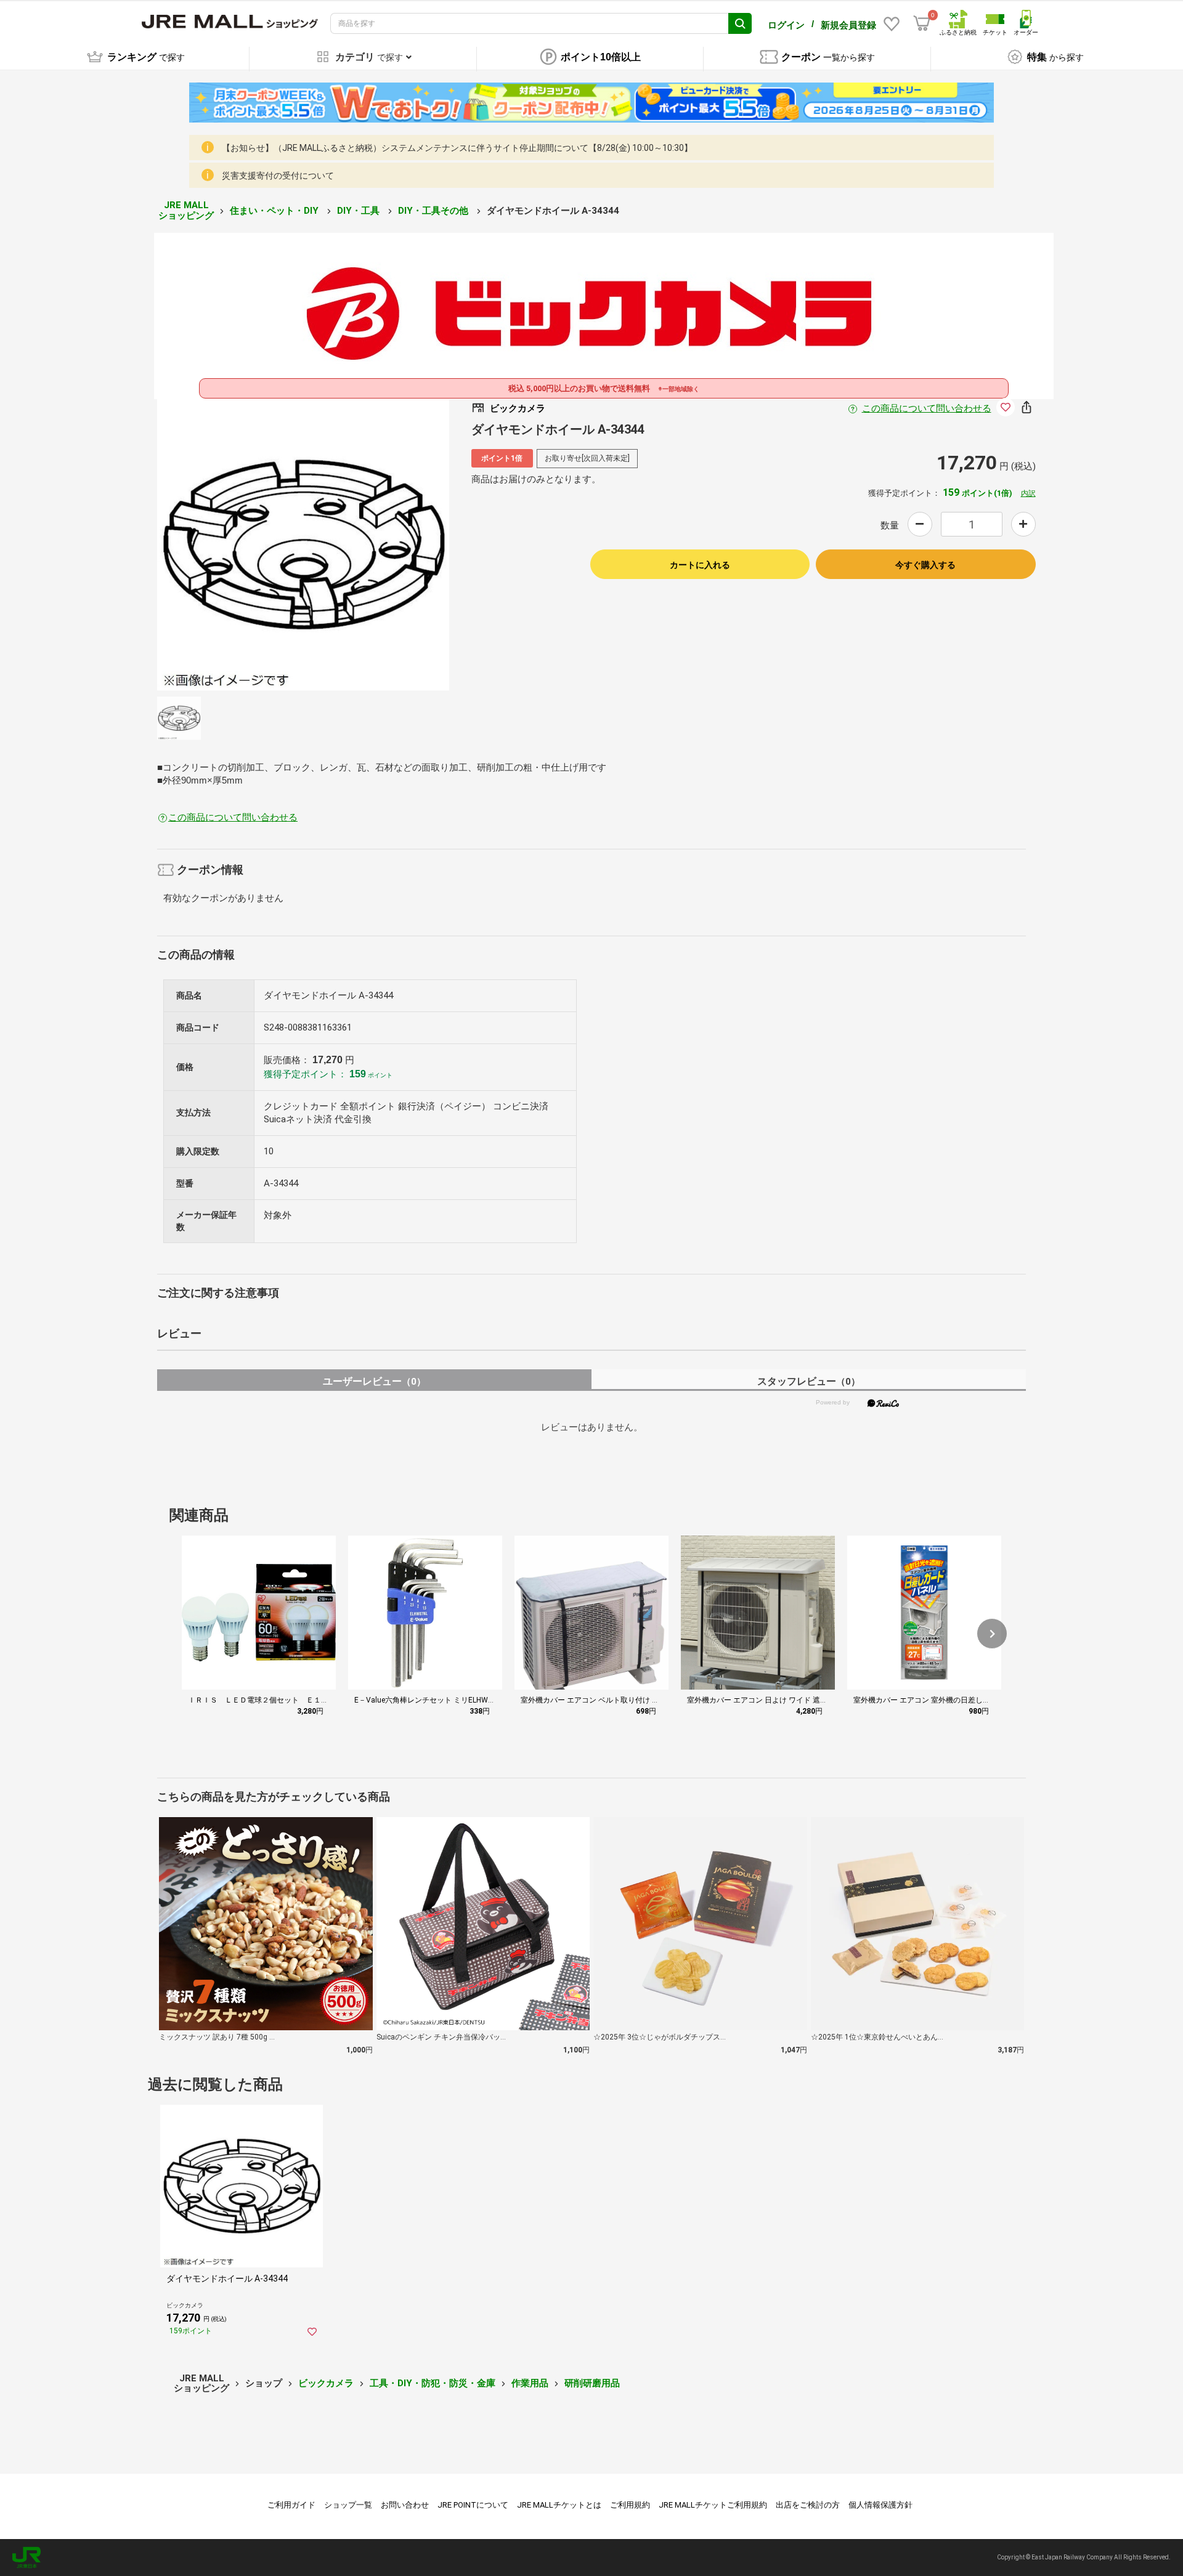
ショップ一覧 (348, 2505)
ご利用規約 (630, 2505)
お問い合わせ (405, 2505)
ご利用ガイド (291, 2505)
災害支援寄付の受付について (278, 176)
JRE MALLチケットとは (559, 2505)
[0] (922, 23)
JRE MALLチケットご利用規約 (713, 2505)
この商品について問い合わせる (927, 408)
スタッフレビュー (809, 1381)
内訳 (1028, 493)
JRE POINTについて (473, 2505)
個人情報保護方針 (880, 2505)
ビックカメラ (326, 2383)
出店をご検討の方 (808, 2505)
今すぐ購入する (925, 565)
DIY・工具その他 (434, 211)
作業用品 (530, 2383)
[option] (303, 545)
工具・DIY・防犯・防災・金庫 (433, 2383)
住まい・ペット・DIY (275, 211)
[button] (992, 1634)
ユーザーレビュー (374, 1381)
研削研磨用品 (592, 2383)
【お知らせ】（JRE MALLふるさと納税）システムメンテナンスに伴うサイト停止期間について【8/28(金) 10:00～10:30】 (457, 148)
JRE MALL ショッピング (186, 210)
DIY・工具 (360, 211)
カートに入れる (700, 565)
